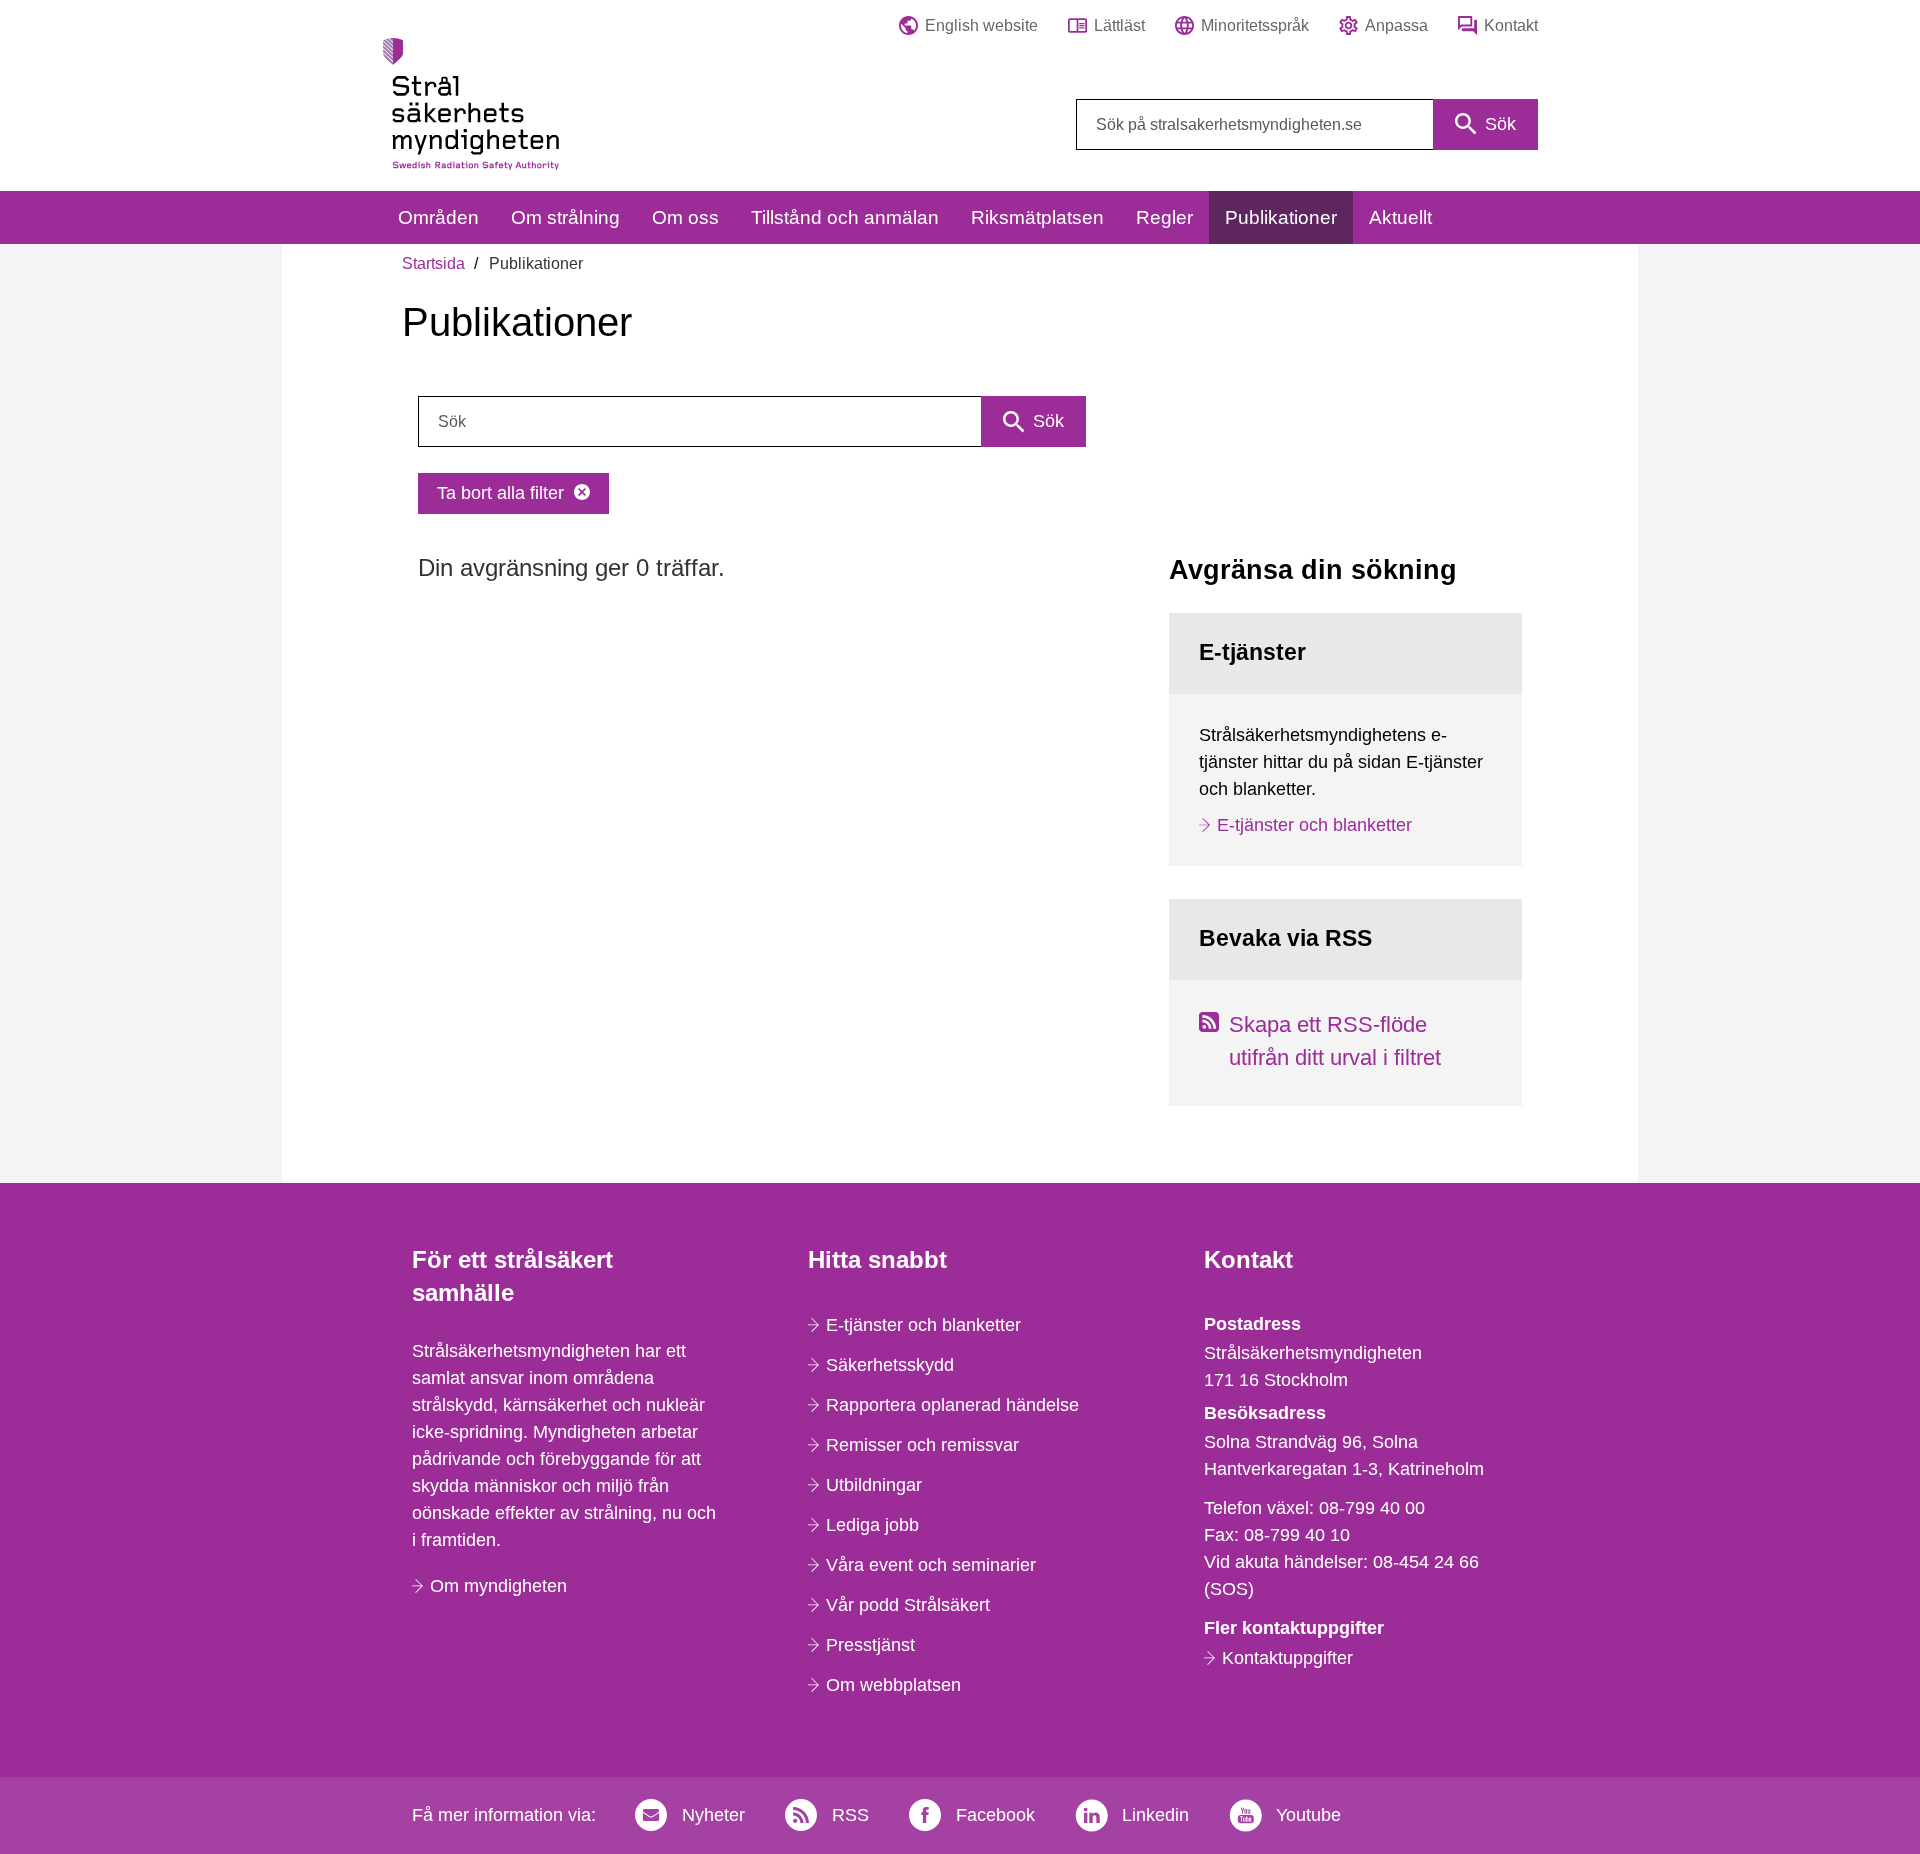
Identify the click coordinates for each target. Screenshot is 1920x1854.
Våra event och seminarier (931, 1565)
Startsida (433, 263)
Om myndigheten (498, 1586)
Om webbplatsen (893, 1685)
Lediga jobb (872, 1525)
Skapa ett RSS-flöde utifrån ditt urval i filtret (1335, 1041)
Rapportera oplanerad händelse (952, 1405)
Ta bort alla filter (500, 493)
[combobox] (1307, 124)
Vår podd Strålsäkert (908, 1605)
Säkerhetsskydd (890, 1365)
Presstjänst (870, 1645)
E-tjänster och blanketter (1314, 825)
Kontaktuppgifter (1287, 1658)
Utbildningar (874, 1485)
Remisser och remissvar (922, 1445)
